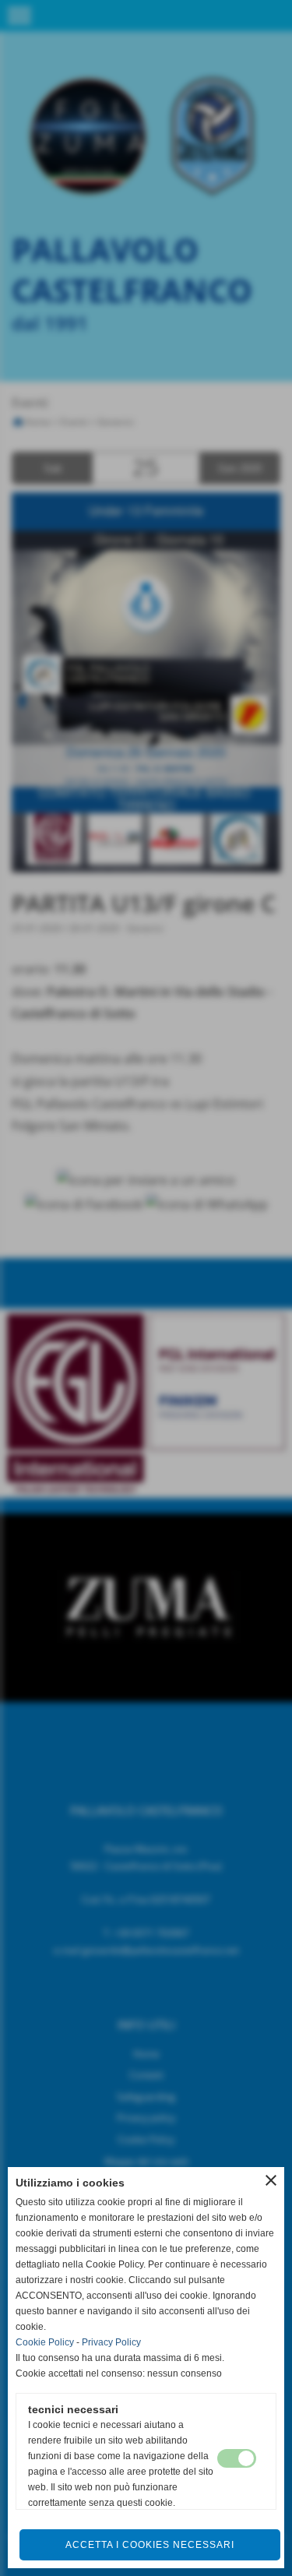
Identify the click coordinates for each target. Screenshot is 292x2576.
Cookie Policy (45, 2342)
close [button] (271, 2180)
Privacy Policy (111, 2342)
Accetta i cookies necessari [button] (150, 2545)
